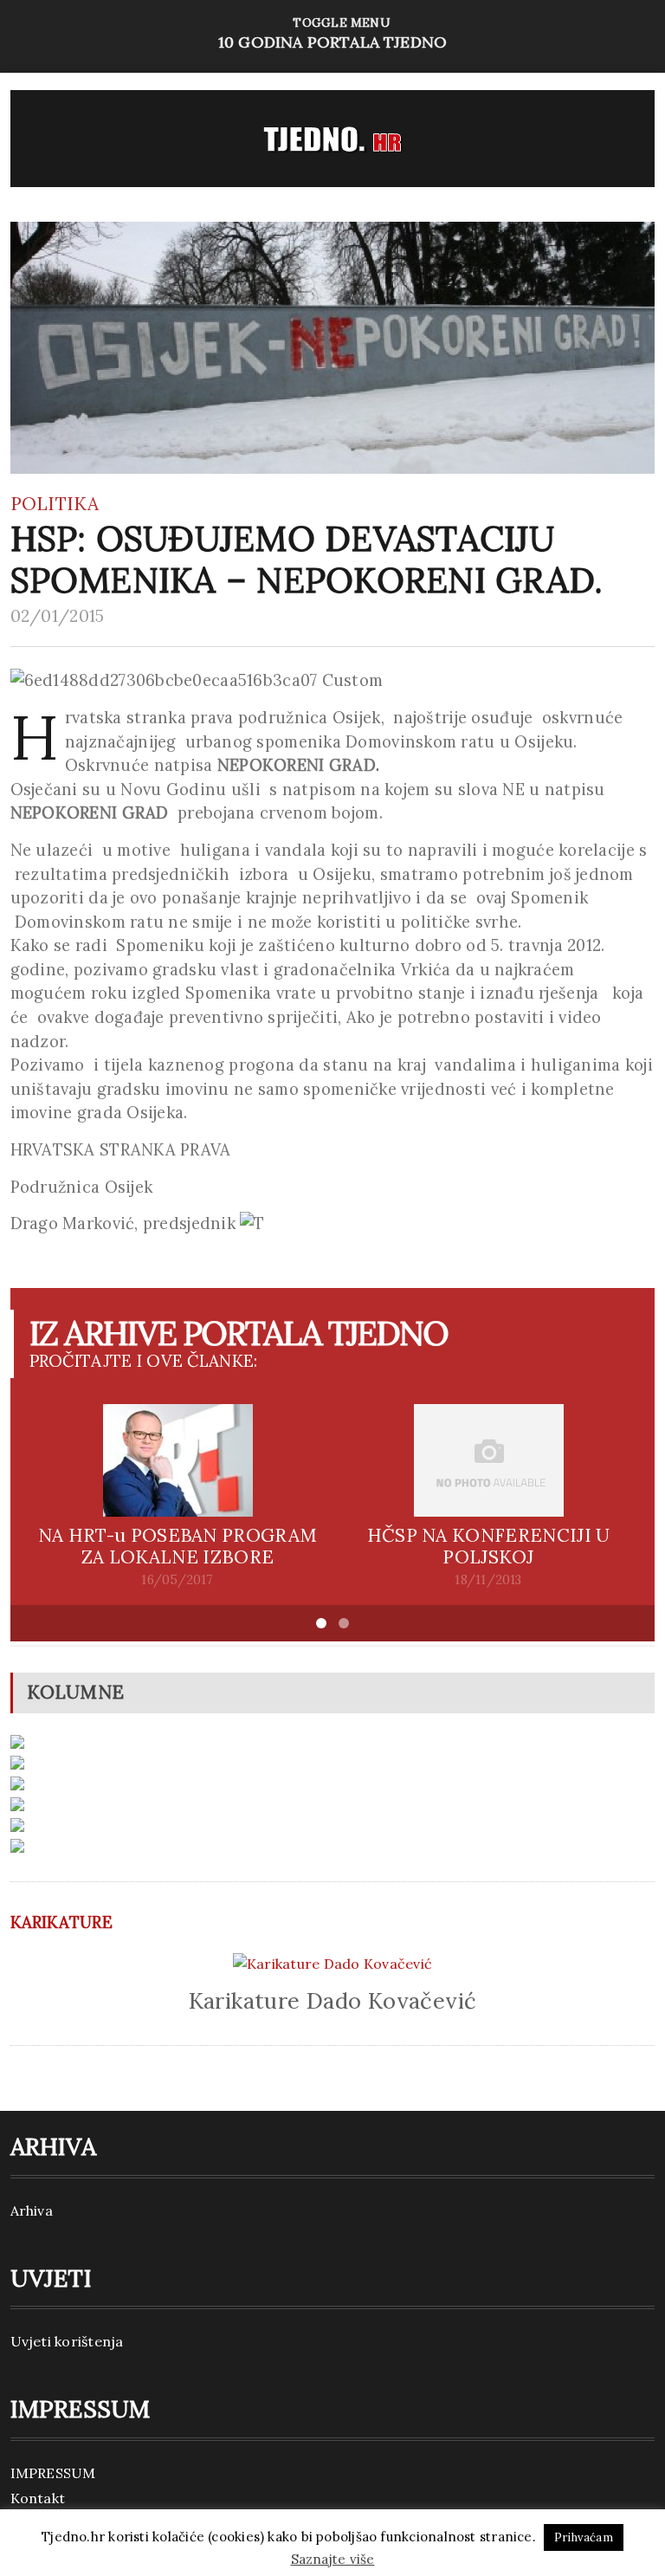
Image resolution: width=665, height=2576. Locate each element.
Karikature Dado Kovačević (333, 2000)
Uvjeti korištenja (67, 2341)
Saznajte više (333, 2559)
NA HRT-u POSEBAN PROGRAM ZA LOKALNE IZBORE (178, 1546)
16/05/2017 (177, 1580)
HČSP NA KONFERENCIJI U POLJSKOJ (489, 1546)
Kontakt (38, 2498)
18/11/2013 (488, 1580)
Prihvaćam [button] (584, 2537)
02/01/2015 (58, 616)
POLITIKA (55, 504)
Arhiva (32, 2210)
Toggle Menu (332, 33)
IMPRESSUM (53, 2473)
